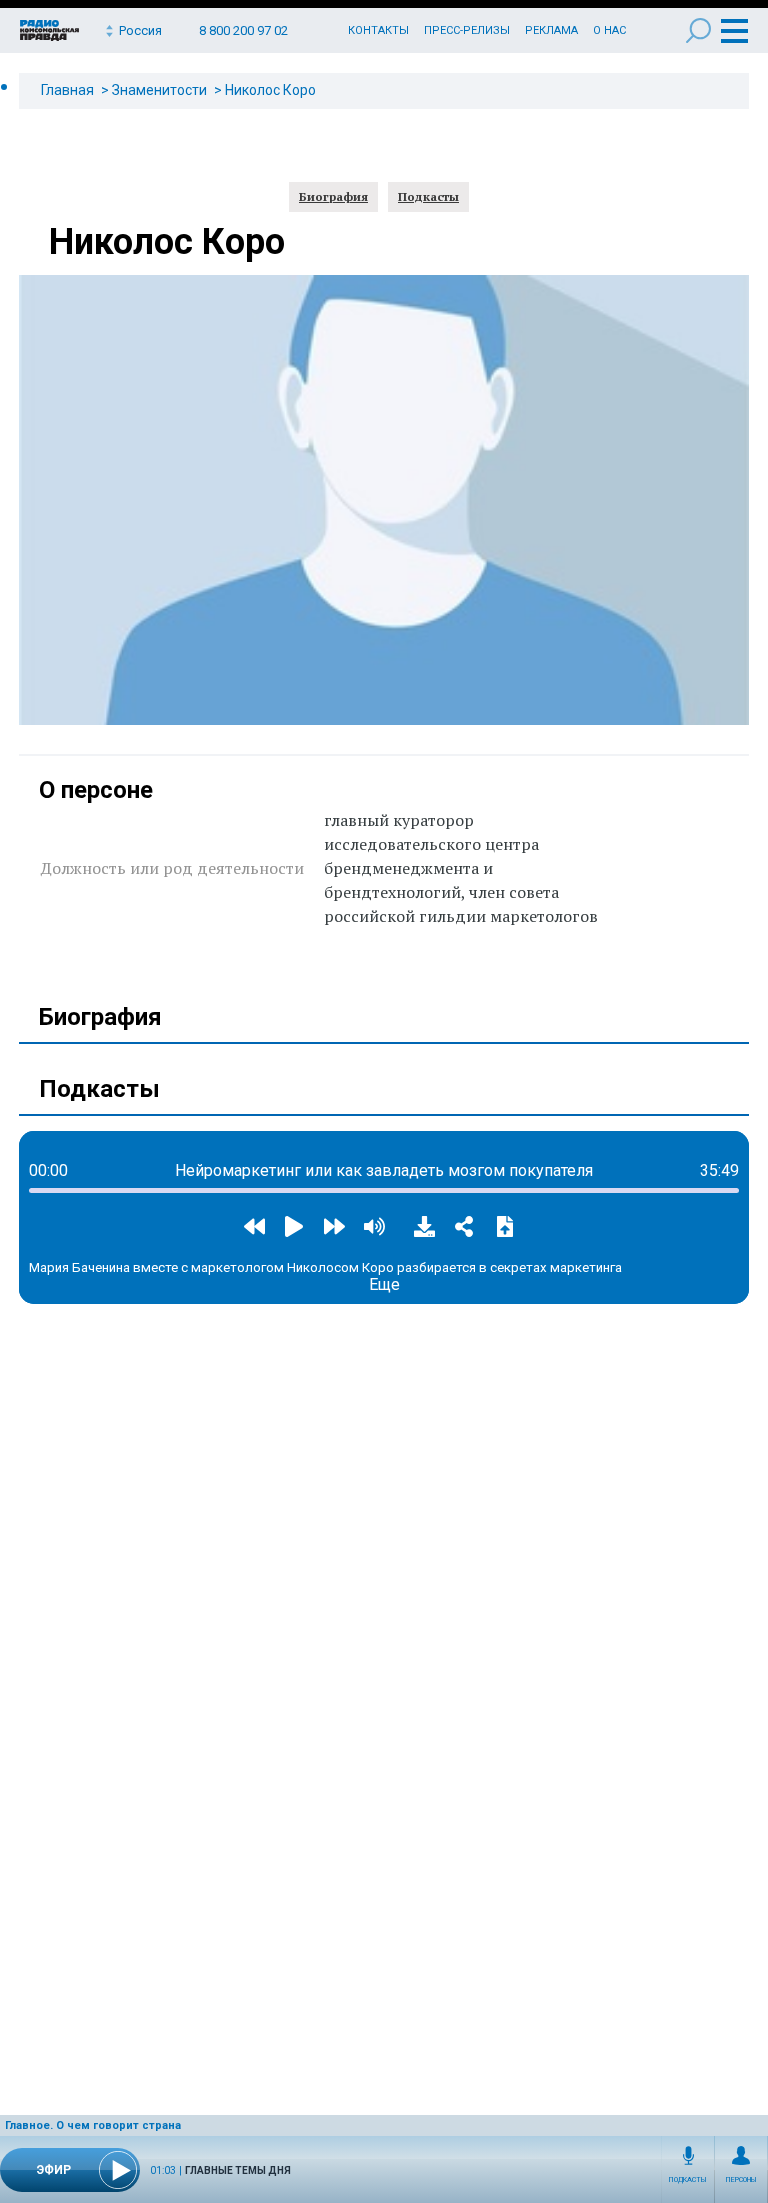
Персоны (741, 2180)
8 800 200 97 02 (243, 30)
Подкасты (688, 2180)
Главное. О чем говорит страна (93, 2125)
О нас (609, 30)
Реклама (551, 30)
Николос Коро (270, 90)
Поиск (698, 30)
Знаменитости (159, 90)
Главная (67, 90)
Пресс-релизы (467, 30)
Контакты (378, 30)
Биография (333, 196)
